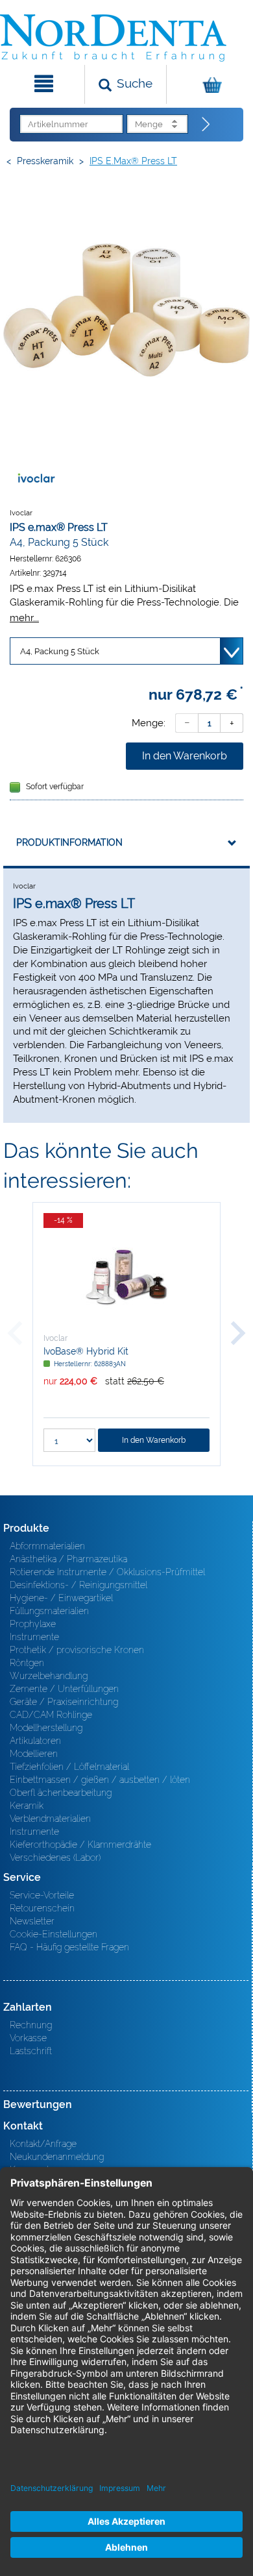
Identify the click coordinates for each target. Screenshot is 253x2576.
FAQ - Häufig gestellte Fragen (69, 1947)
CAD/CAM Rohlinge (51, 1715)
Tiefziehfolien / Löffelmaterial (69, 1767)
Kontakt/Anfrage (43, 2144)
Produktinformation (69, 842)
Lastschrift (31, 2051)
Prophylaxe (33, 1624)
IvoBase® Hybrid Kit (86, 1351)
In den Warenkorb (185, 756)
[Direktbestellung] (206, 125)
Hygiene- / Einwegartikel (61, 1598)
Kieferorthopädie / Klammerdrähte (80, 1845)
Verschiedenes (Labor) (55, 1858)
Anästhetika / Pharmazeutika (68, 1559)
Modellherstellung (46, 1728)
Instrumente (34, 1637)
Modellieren (34, 1754)
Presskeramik (45, 161)
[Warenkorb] (208, 84)
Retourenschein (42, 1908)
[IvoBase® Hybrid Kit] (126, 1277)
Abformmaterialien (47, 1546)
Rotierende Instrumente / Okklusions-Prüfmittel (107, 1572)
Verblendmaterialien (50, 1819)
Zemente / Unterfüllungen (64, 1689)
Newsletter (32, 1921)
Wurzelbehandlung (49, 1676)
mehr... (24, 618)
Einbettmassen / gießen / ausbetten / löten (100, 1780)
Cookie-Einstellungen (54, 1934)
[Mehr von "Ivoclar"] (36, 478)
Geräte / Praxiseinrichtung (64, 1702)
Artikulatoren (35, 1741)
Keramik (27, 1806)
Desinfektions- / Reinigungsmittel (78, 1585)
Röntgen (27, 1663)
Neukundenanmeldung (57, 2157)
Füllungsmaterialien (49, 1611)
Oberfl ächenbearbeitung (61, 1793)
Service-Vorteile (42, 1895)
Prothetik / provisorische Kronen (77, 1650)
